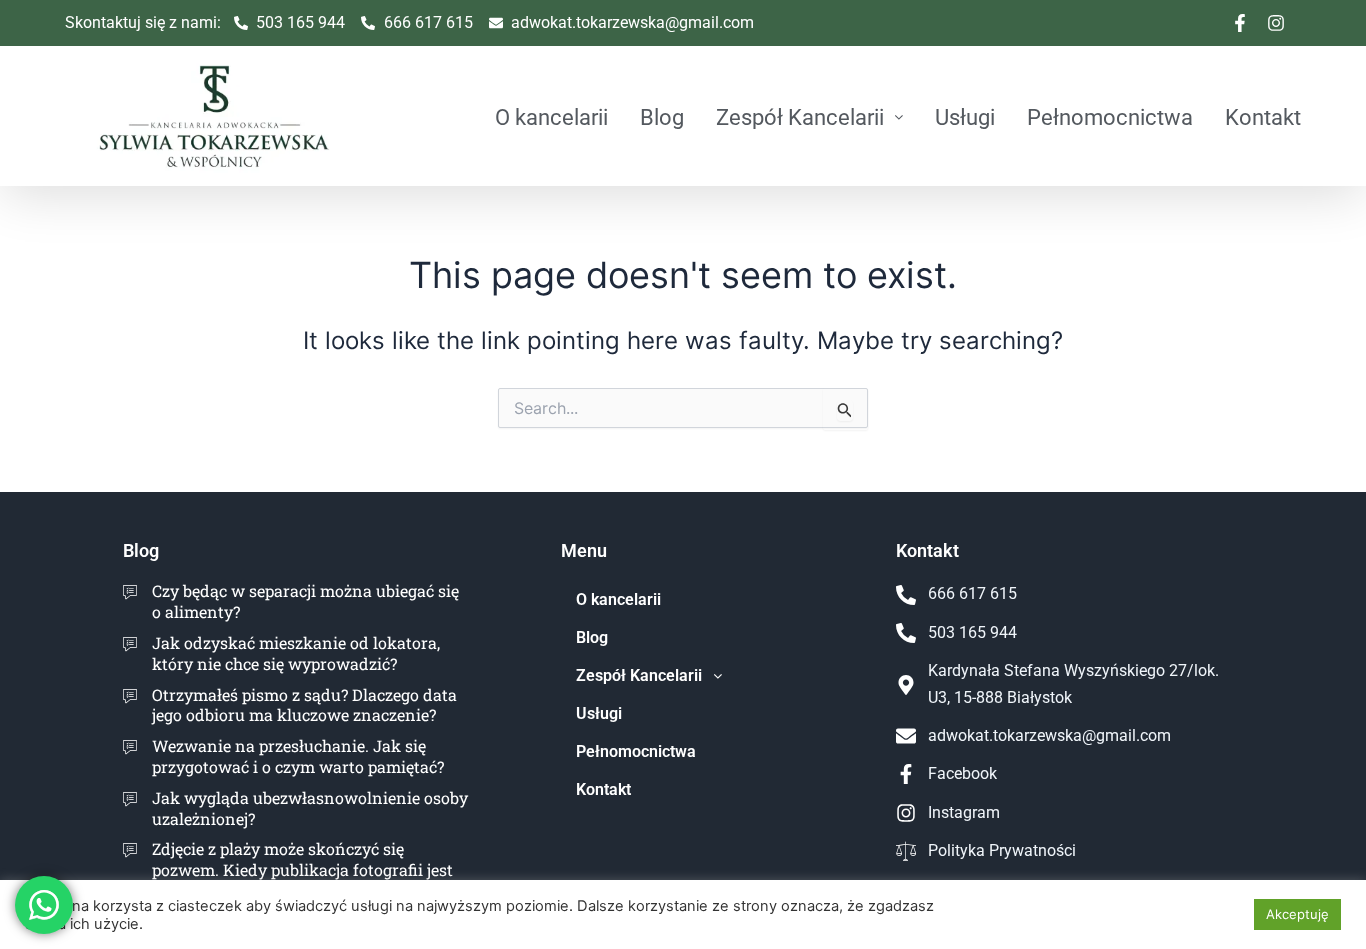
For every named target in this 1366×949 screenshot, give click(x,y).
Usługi (965, 117)
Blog (662, 117)
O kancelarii (551, 117)
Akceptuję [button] (1297, 914)
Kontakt (1263, 117)
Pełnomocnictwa (1110, 117)
